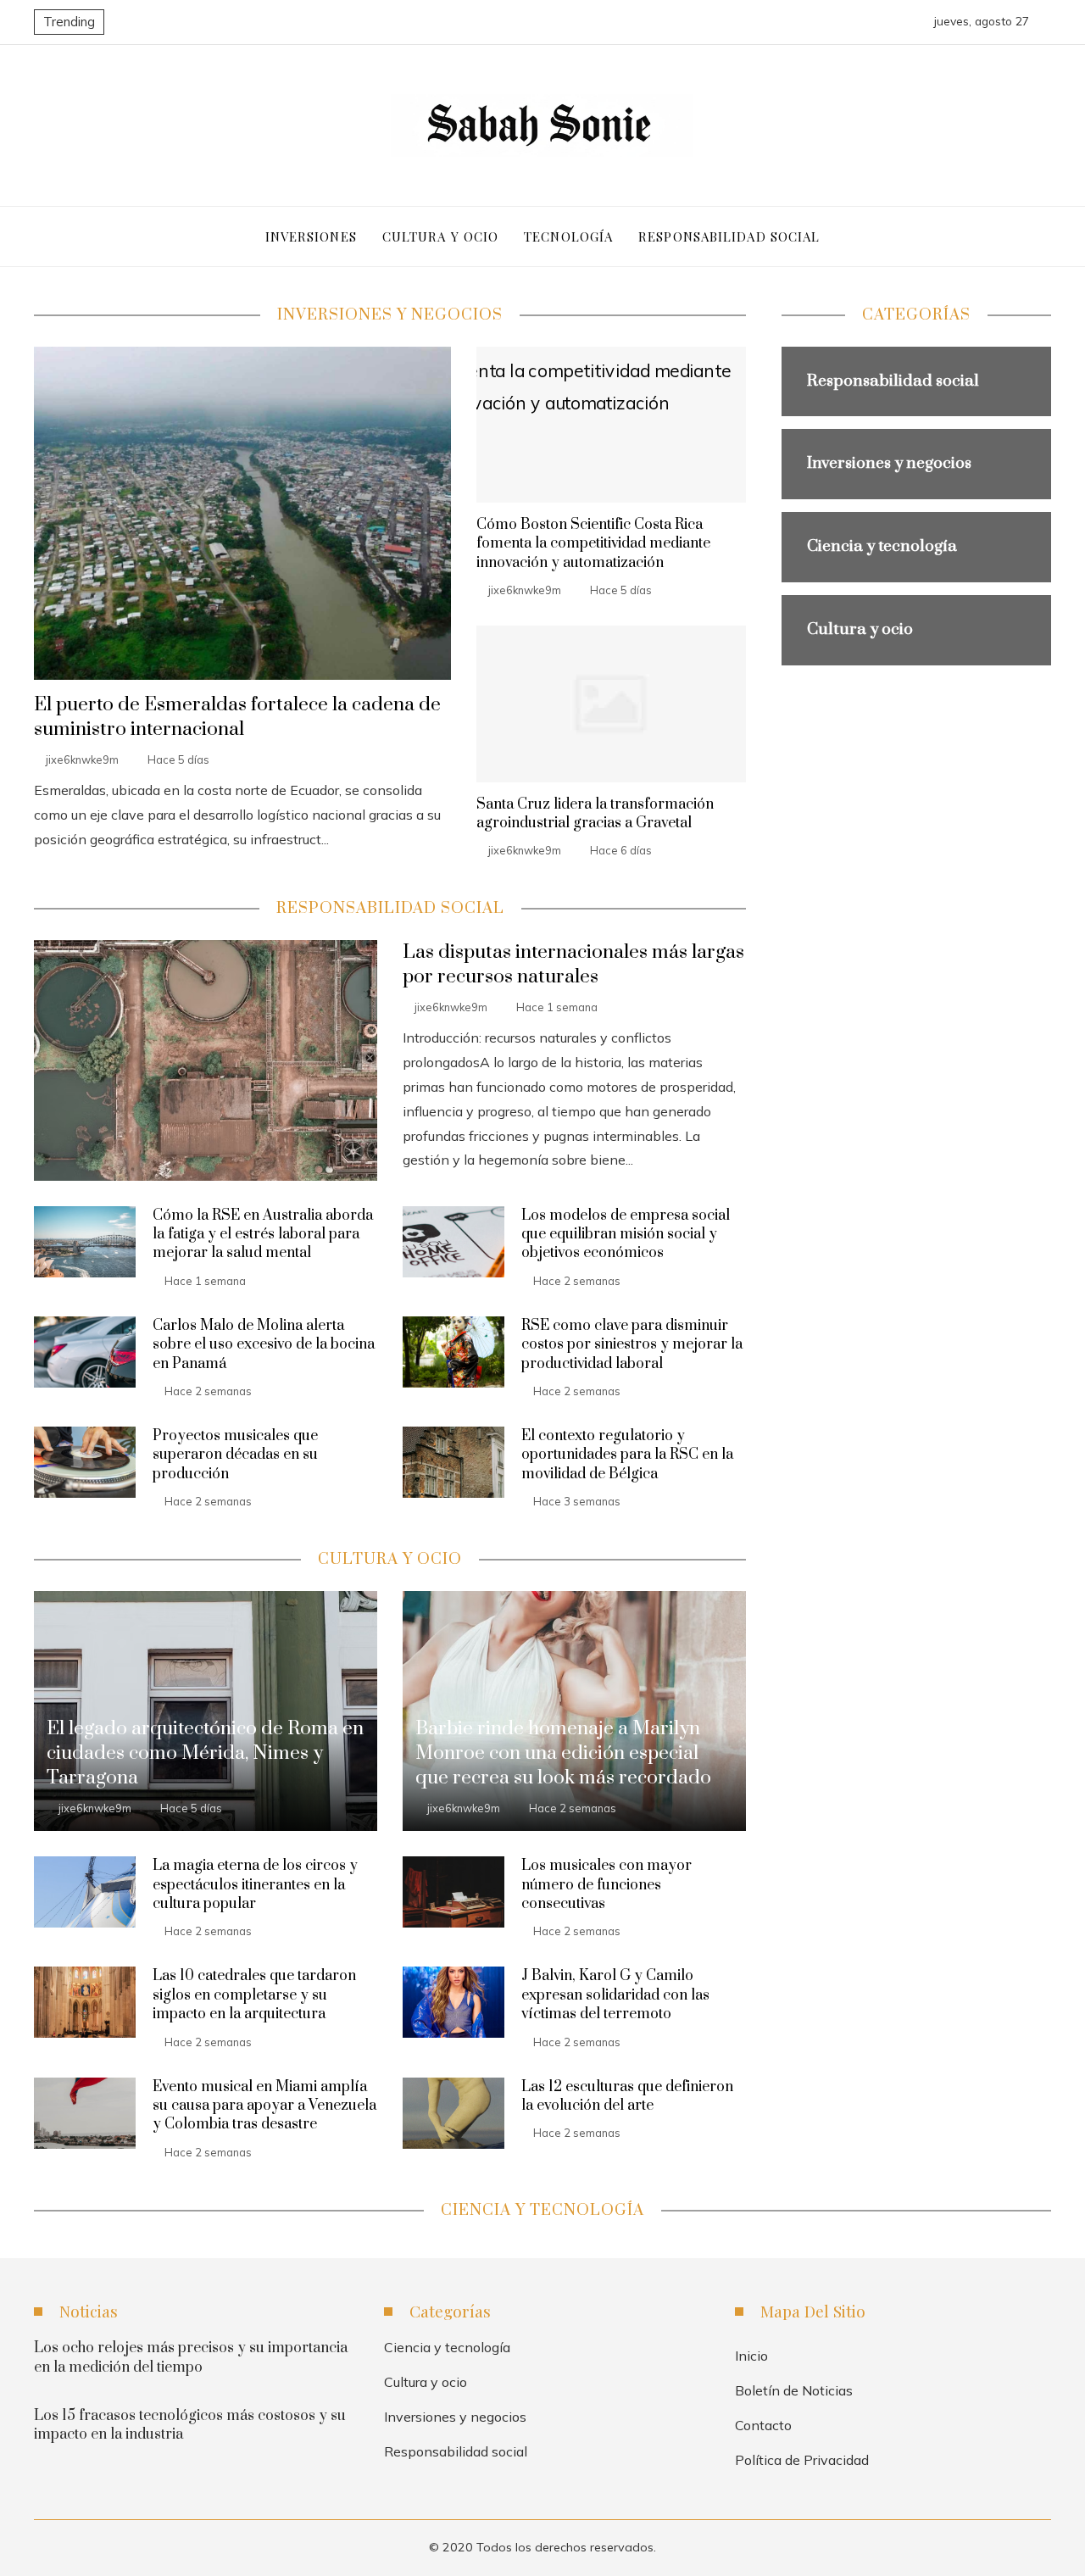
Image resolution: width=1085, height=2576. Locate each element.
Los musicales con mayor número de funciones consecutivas (606, 1885)
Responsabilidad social (456, 2451)
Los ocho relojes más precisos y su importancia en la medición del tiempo (191, 2357)
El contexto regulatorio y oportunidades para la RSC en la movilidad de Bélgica (627, 1455)
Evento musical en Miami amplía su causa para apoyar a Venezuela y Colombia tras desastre (264, 2106)
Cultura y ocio (426, 2382)
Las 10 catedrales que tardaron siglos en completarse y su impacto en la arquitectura (254, 1995)
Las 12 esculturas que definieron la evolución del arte (627, 2096)
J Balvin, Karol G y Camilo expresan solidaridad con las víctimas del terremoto (615, 1995)
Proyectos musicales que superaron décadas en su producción (235, 1455)
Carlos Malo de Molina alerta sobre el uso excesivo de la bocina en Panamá (264, 1345)
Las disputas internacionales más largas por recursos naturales (573, 965)
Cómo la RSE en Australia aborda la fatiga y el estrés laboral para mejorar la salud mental (263, 1235)
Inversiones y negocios (455, 2417)
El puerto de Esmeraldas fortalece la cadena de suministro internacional (237, 717)
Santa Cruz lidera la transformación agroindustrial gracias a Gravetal (595, 814)
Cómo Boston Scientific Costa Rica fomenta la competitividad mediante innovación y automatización (593, 544)
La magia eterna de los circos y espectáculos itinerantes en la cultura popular (255, 1885)
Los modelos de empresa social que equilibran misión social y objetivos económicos (626, 1235)
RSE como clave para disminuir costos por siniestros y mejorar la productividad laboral (632, 1345)
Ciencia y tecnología (447, 2347)
